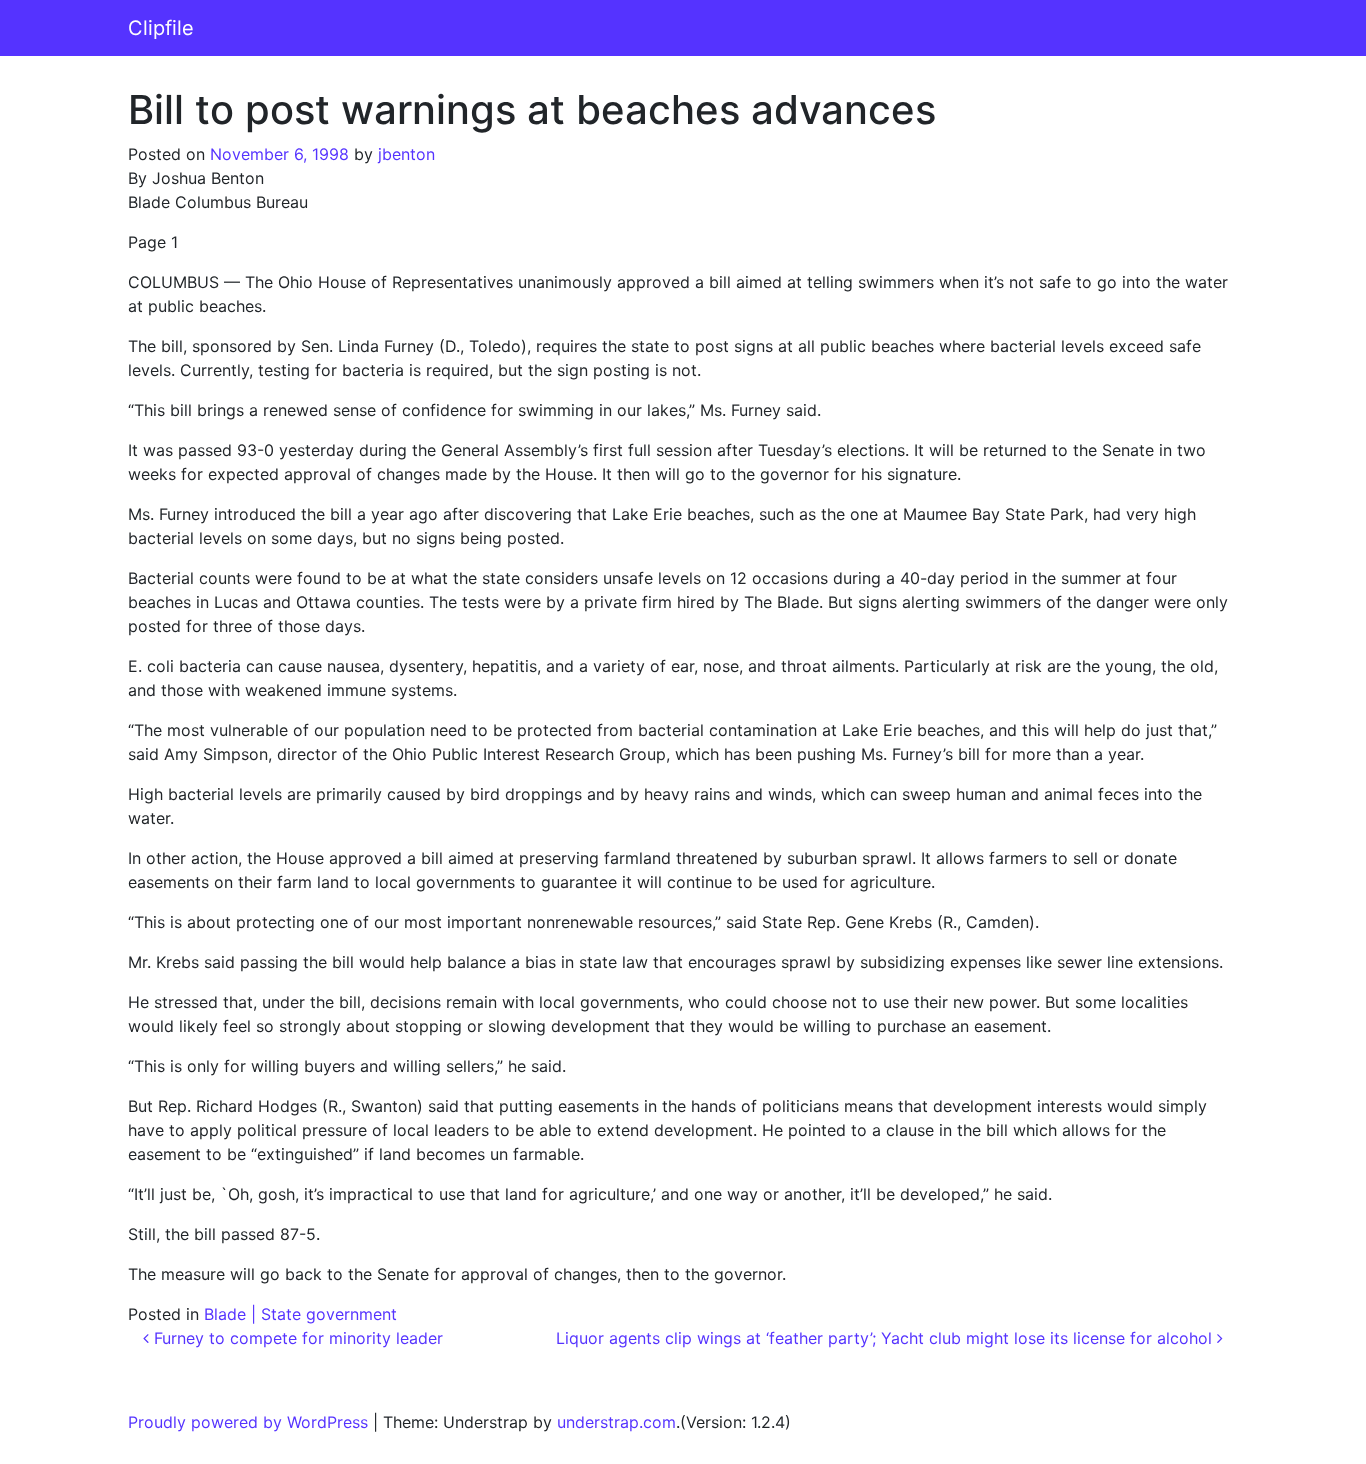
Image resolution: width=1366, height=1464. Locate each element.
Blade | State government (300, 1314)
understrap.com (616, 1422)
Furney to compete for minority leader (296, 1338)
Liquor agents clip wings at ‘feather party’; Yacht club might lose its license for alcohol (886, 1338)
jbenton (406, 154)
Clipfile (161, 28)
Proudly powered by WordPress (248, 1422)
